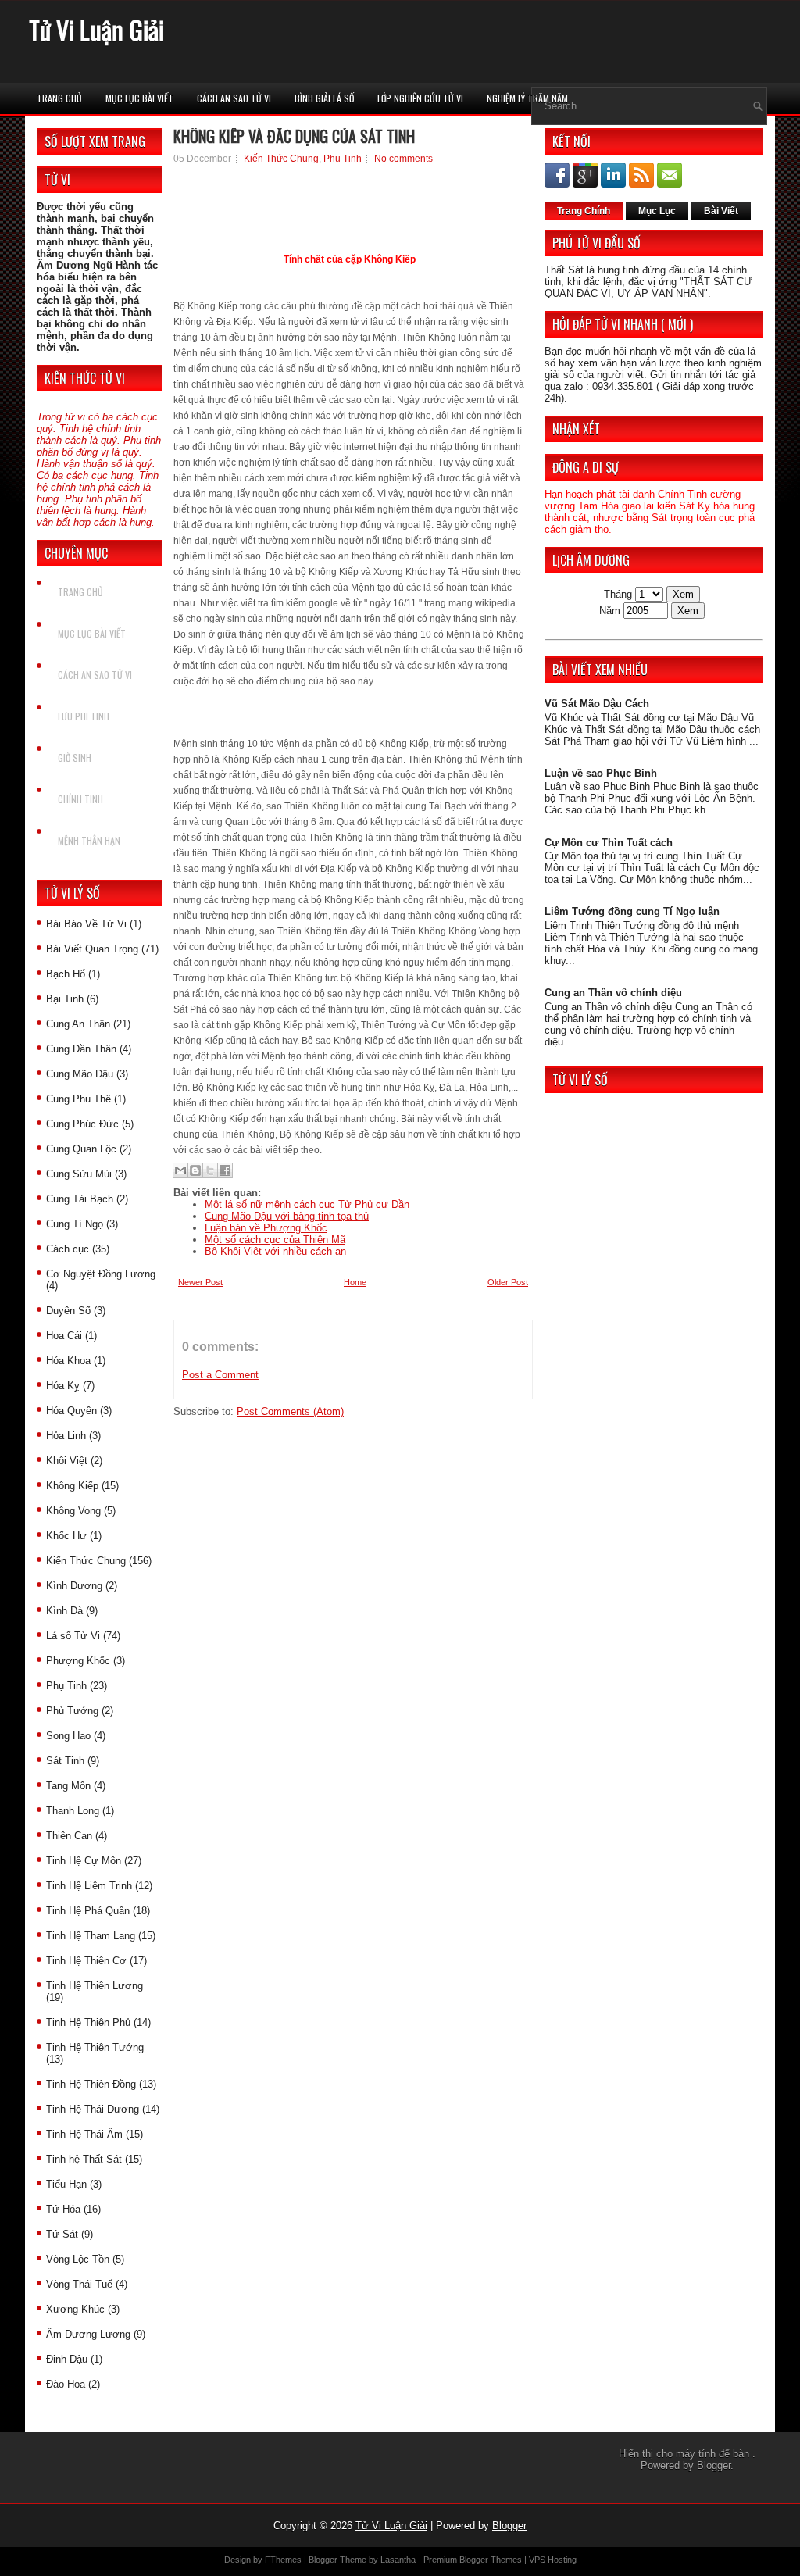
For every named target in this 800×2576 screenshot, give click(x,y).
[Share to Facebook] (225, 1170)
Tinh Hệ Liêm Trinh (89, 1886)
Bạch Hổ (66, 974)
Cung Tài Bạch (80, 1199)
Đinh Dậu (67, 2359)
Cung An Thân (78, 1024)
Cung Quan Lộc (81, 1149)
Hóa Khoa (68, 1361)
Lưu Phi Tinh (84, 716)
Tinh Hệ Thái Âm (84, 2134)
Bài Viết (721, 211)
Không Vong (73, 1511)
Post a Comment (220, 1375)
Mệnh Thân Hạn (89, 840)
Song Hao (68, 1736)
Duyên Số (68, 1311)
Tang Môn (68, 1786)
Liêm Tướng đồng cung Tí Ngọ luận (632, 911)
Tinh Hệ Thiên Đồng (91, 2084)
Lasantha (398, 2560)
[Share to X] (210, 1170)
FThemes (283, 2560)
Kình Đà (64, 1611)
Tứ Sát (62, 2234)
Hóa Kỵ (63, 1386)
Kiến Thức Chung (86, 1561)
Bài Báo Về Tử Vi (86, 924)
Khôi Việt (67, 1461)
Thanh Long (73, 1811)
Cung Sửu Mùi (79, 1174)
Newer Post (200, 1282)
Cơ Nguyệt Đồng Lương (101, 1274)
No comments (404, 159)
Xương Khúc (75, 2309)
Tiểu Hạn (66, 2184)
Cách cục (68, 1249)
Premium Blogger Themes (473, 2560)
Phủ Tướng (72, 1711)
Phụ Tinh (66, 1686)
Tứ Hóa (63, 2209)
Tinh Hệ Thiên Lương (95, 1986)
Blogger (714, 2465)
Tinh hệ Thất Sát (84, 2159)
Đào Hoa (66, 2384)
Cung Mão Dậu (80, 1074)
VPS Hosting (553, 2560)
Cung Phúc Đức (82, 1124)
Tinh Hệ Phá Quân (88, 1911)
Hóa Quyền (71, 1411)
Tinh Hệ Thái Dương (93, 2109)
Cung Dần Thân (81, 1049)
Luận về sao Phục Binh (601, 773)
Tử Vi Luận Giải (96, 29)
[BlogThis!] (195, 1170)
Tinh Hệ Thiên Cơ (86, 1961)
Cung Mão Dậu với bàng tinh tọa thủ (287, 1216)
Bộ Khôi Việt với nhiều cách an (275, 1251)
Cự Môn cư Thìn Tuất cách (609, 843)
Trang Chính (584, 211)
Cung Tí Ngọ (75, 1224)
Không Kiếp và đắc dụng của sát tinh (294, 136)
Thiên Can (69, 1836)
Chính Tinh (80, 799)
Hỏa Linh (66, 1436)
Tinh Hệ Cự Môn (84, 1861)
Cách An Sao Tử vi (234, 98)
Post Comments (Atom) (290, 1411)
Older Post (508, 1282)
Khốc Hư (66, 1536)
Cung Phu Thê (79, 1099)
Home (355, 1282)
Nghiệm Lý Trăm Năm (527, 98)
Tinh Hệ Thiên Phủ (88, 2022)
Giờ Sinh (75, 757)
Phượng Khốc (78, 1661)
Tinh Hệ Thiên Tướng (95, 2047)
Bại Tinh (65, 999)
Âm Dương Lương (88, 2334)
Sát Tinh (65, 1761)
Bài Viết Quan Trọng (92, 949)
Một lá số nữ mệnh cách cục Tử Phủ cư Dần (307, 1204)
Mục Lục (657, 211)
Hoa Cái (64, 1336)
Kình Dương (74, 1586)
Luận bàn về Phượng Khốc (266, 1228)
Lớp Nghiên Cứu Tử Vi (420, 98)
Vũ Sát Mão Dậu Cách (597, 704)
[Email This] (180, 1170)
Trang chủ (59, 98)
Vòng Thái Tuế (79, 2284)
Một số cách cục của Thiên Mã (275, 1240)
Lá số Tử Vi (73, 1636)
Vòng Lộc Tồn (78, 2259)
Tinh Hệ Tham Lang (91, 1936)
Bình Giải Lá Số (324, 98)
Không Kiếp (72, 1486)
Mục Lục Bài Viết (139, 98)
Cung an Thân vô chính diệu (613, 993)
